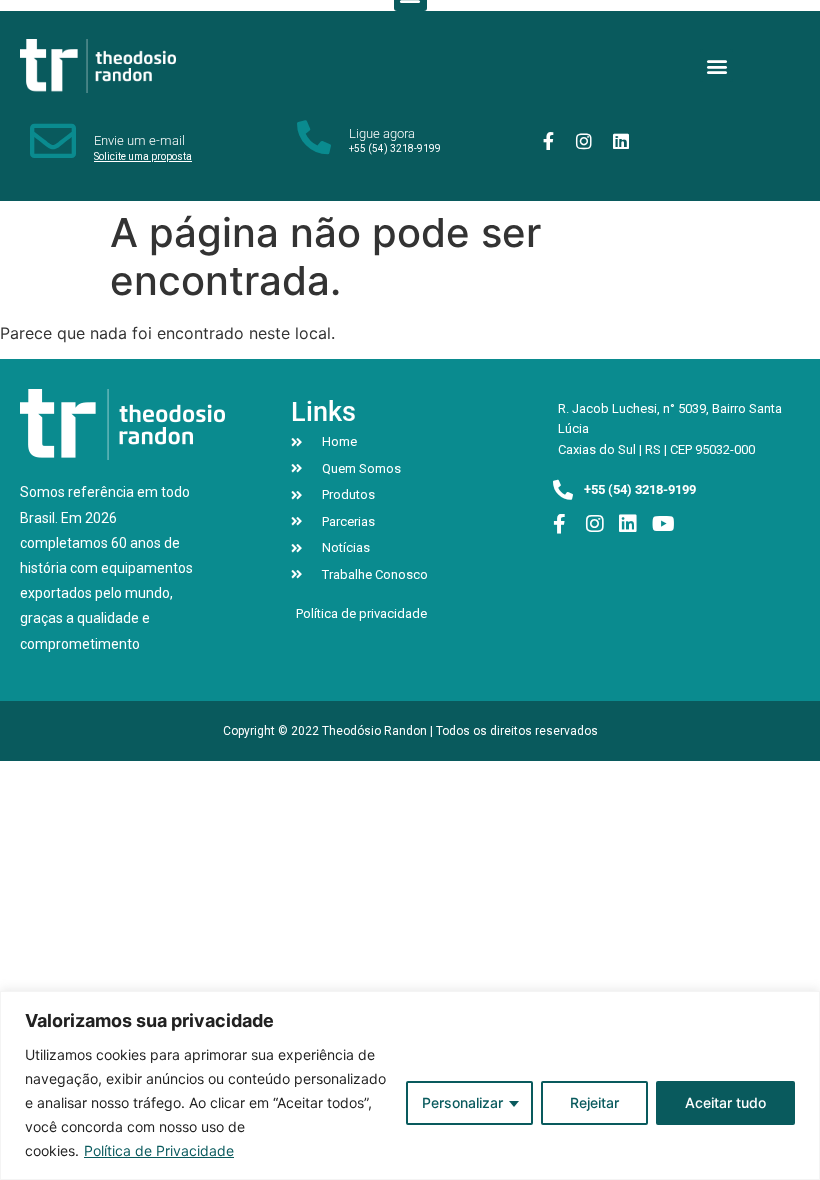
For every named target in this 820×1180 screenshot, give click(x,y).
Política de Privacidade (159, 1150)
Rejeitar (594, 1102)
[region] (410, 1085)
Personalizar (462, 1102)
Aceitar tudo (725, 1102)
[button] (716, 65)
